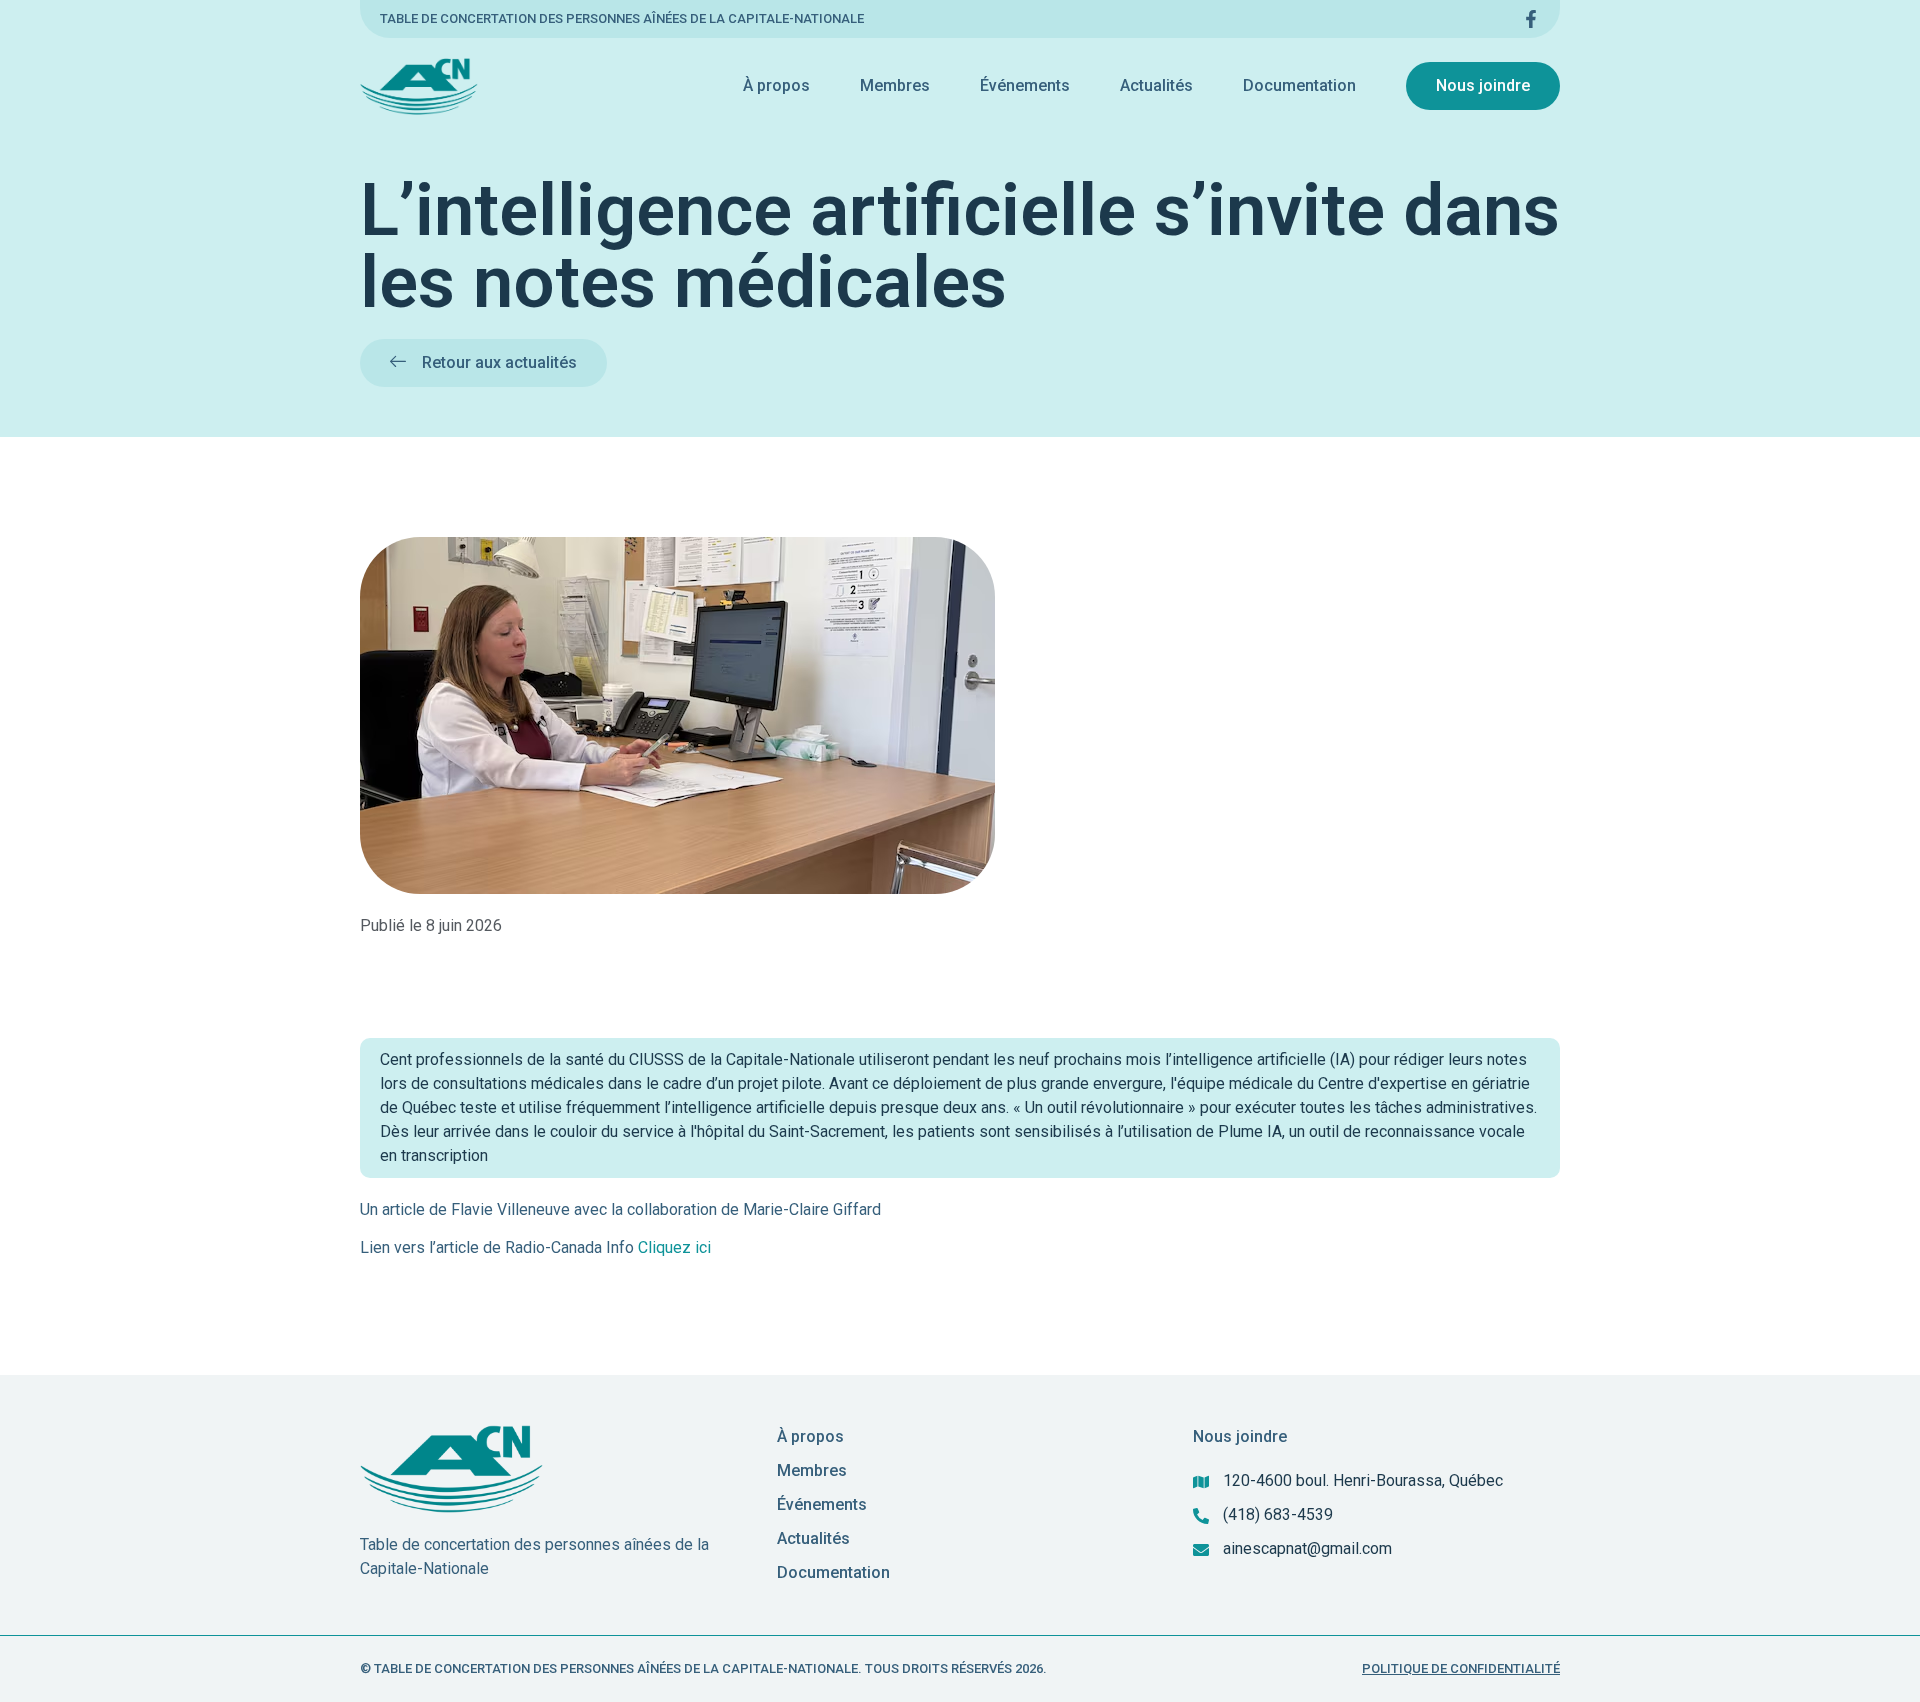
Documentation (1299, 85)
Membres (895, 85)
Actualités (1156, 85)
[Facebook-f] (1531, 19)
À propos (776, 85)
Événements (1025, 85)
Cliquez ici (674, 1247)
